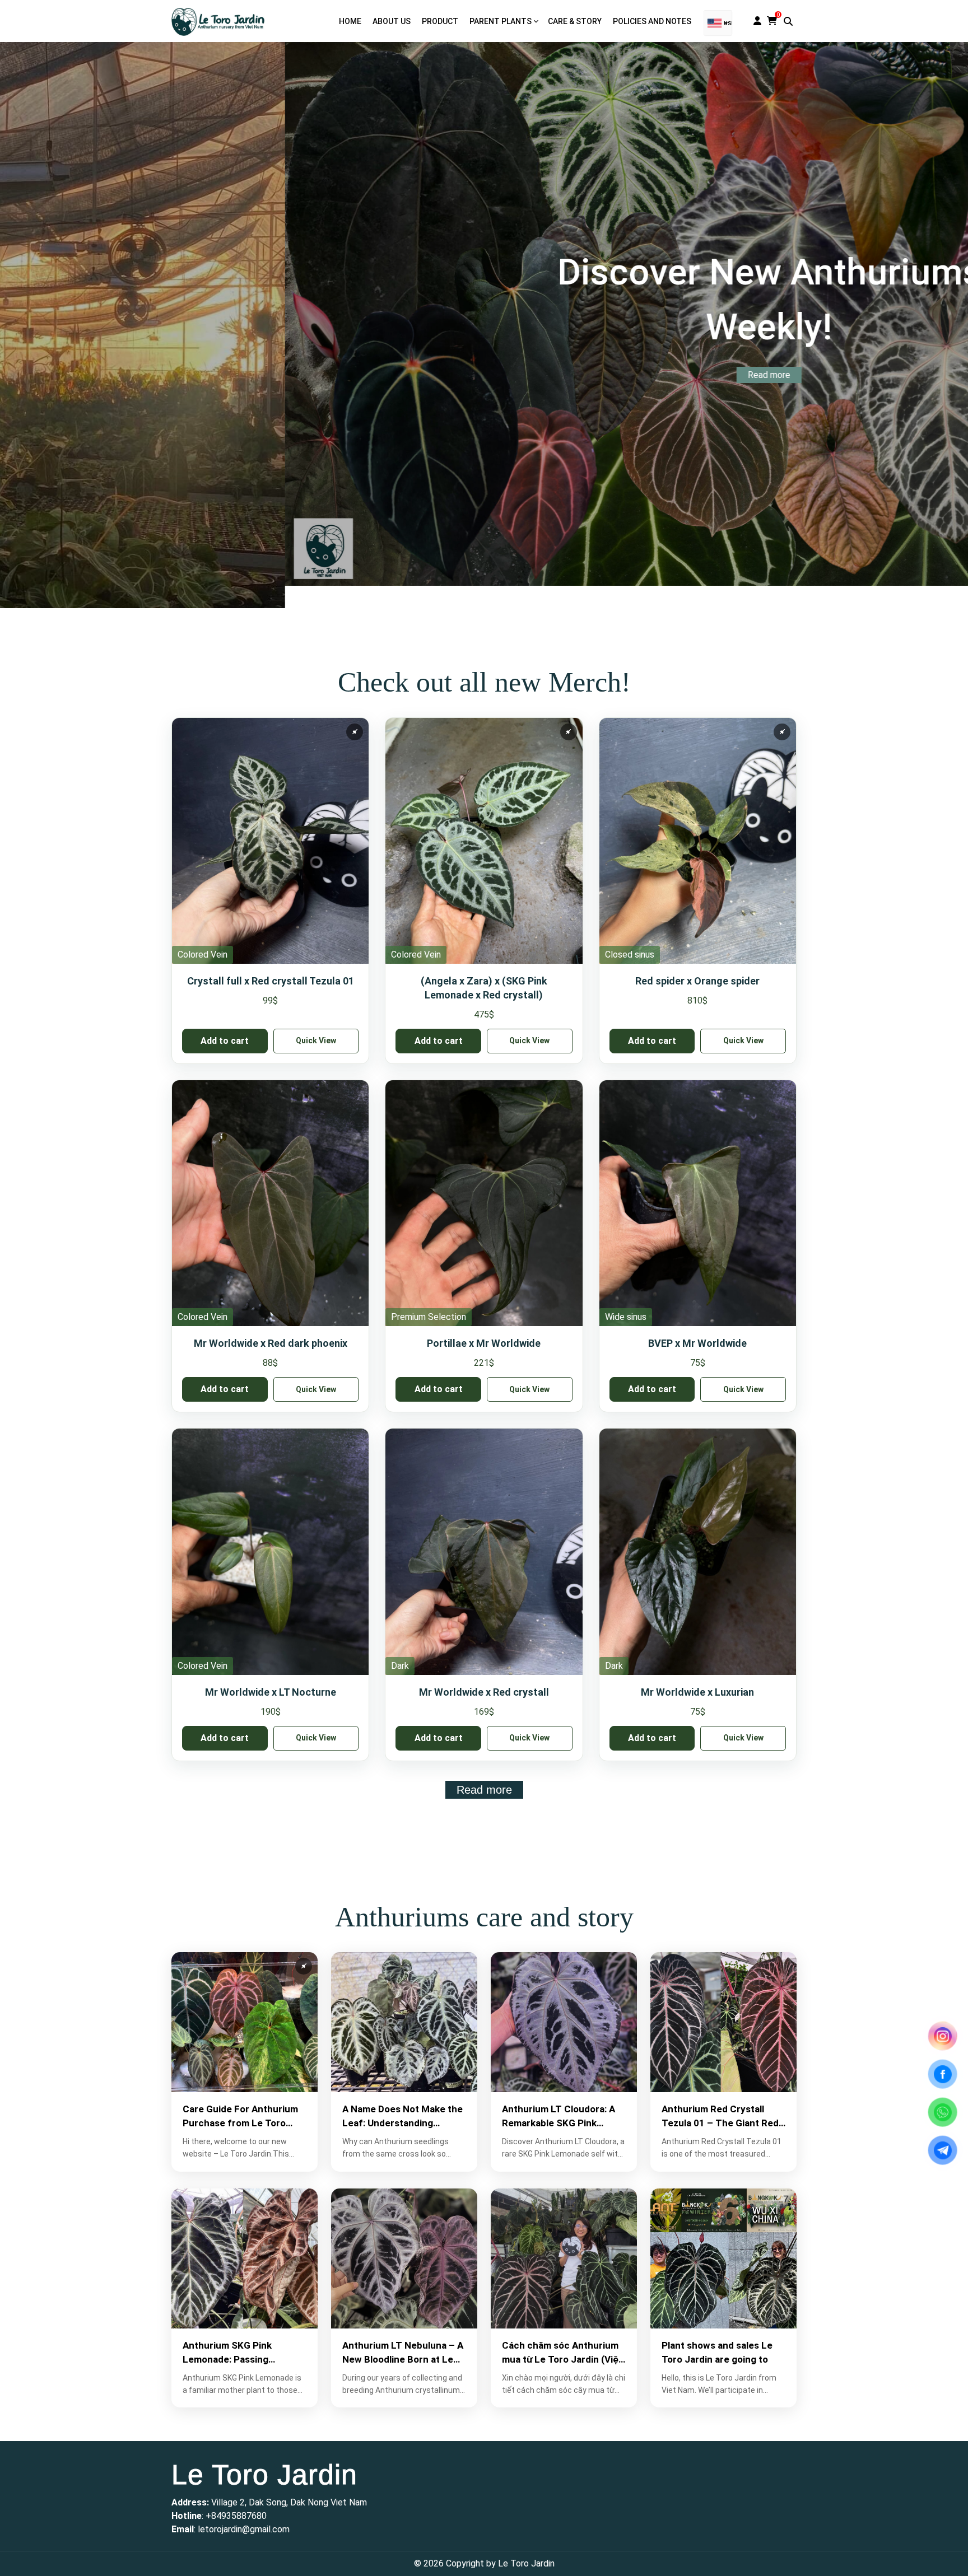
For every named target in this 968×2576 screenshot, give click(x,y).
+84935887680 (236, 2516)
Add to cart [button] (225, 1041)
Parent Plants (501, 21)
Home (350, 21)
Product (440, 21)
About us (392, 21)
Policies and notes (652, 21)
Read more (484, 369)
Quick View (316, 1040)
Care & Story (575, 21)
